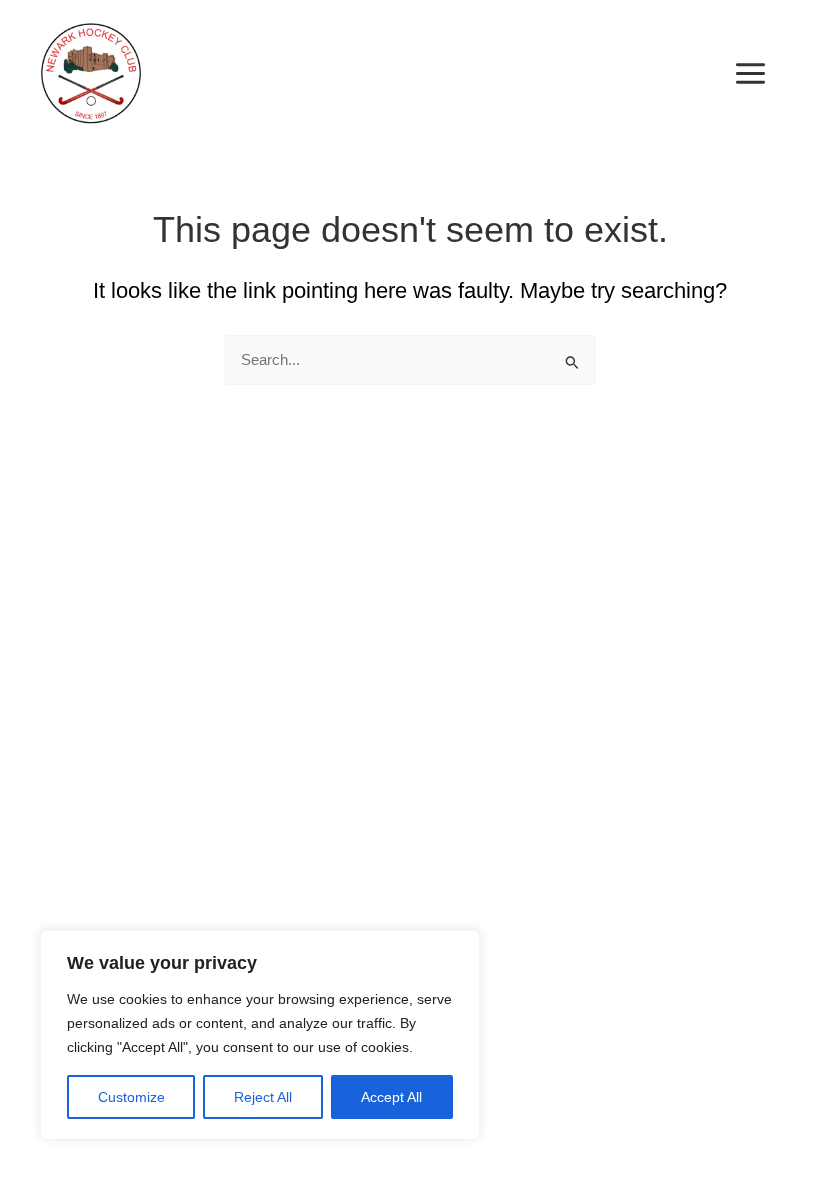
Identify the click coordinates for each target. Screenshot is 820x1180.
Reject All (263, 1097)
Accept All (391, 1097)
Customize (131, 1097)
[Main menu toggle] (750, 73)
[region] (260, 1035)
